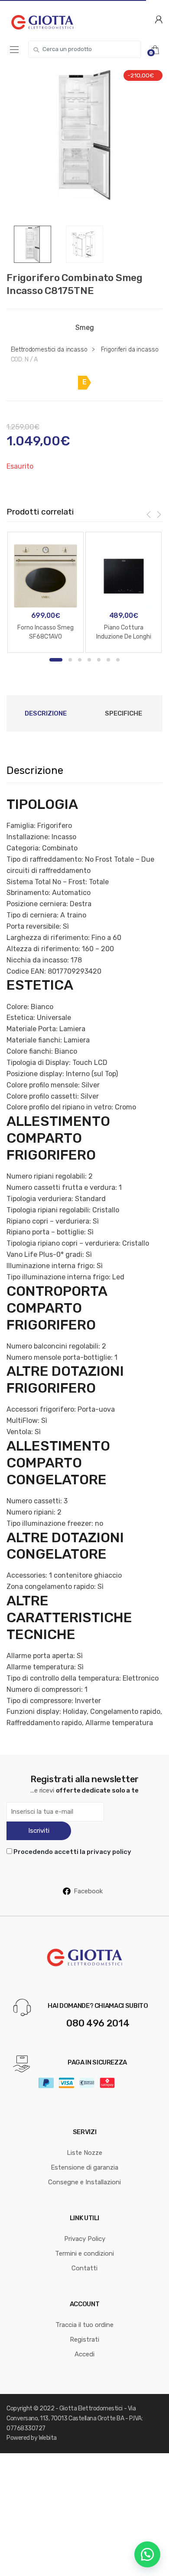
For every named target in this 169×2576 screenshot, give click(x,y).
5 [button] (99, 660)
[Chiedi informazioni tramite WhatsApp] (147, 2554)
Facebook (88, 1891)
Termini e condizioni (84, 2253)
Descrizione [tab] (46, 713)
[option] (84, 135)
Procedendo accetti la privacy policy (72, 1852)
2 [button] (70, 660)
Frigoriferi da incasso (130, 350)
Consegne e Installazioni (84, 2182)
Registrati (84, 2339)
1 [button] (56, 660)
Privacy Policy (85, 2239)
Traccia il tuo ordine (84, 2325)
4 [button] (89, 660)
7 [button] (118, 660)
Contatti (84, 2268)
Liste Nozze (84, 2153)
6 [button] (108, 660)
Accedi (84, 2354)
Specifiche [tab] (123, 713)
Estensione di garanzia (84, 2167)
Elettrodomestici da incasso (49, 350)
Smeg (85, 328)
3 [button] (80, 660)
